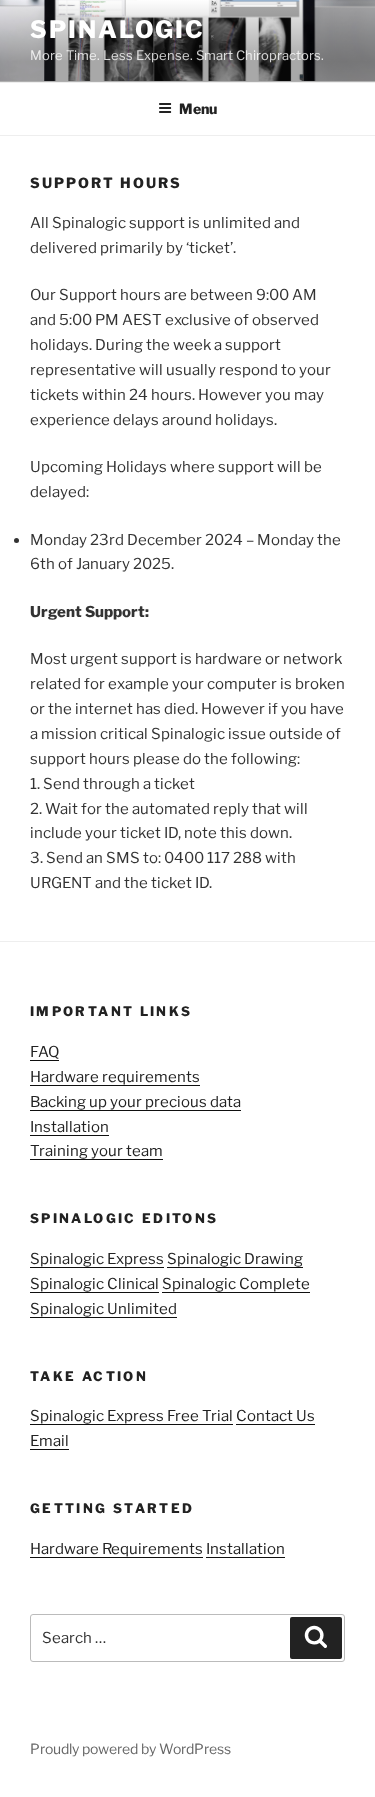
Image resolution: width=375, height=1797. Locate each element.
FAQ (44, 1052)
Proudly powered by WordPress (130, 1748)
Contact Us (275, 1416)
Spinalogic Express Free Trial (131, 1416)
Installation (69, 1127)
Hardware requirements (115, 1077)
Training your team (96, 1151)
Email (49, 1441)
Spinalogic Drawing (235, 1259)
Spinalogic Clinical (94, 1284)
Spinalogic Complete (236, 1284)
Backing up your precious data (135, 1102)
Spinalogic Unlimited (103, 1309)
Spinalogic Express (97, 1259)
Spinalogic (117, 29)
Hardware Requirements (116, 1549)
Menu (198, 108)
